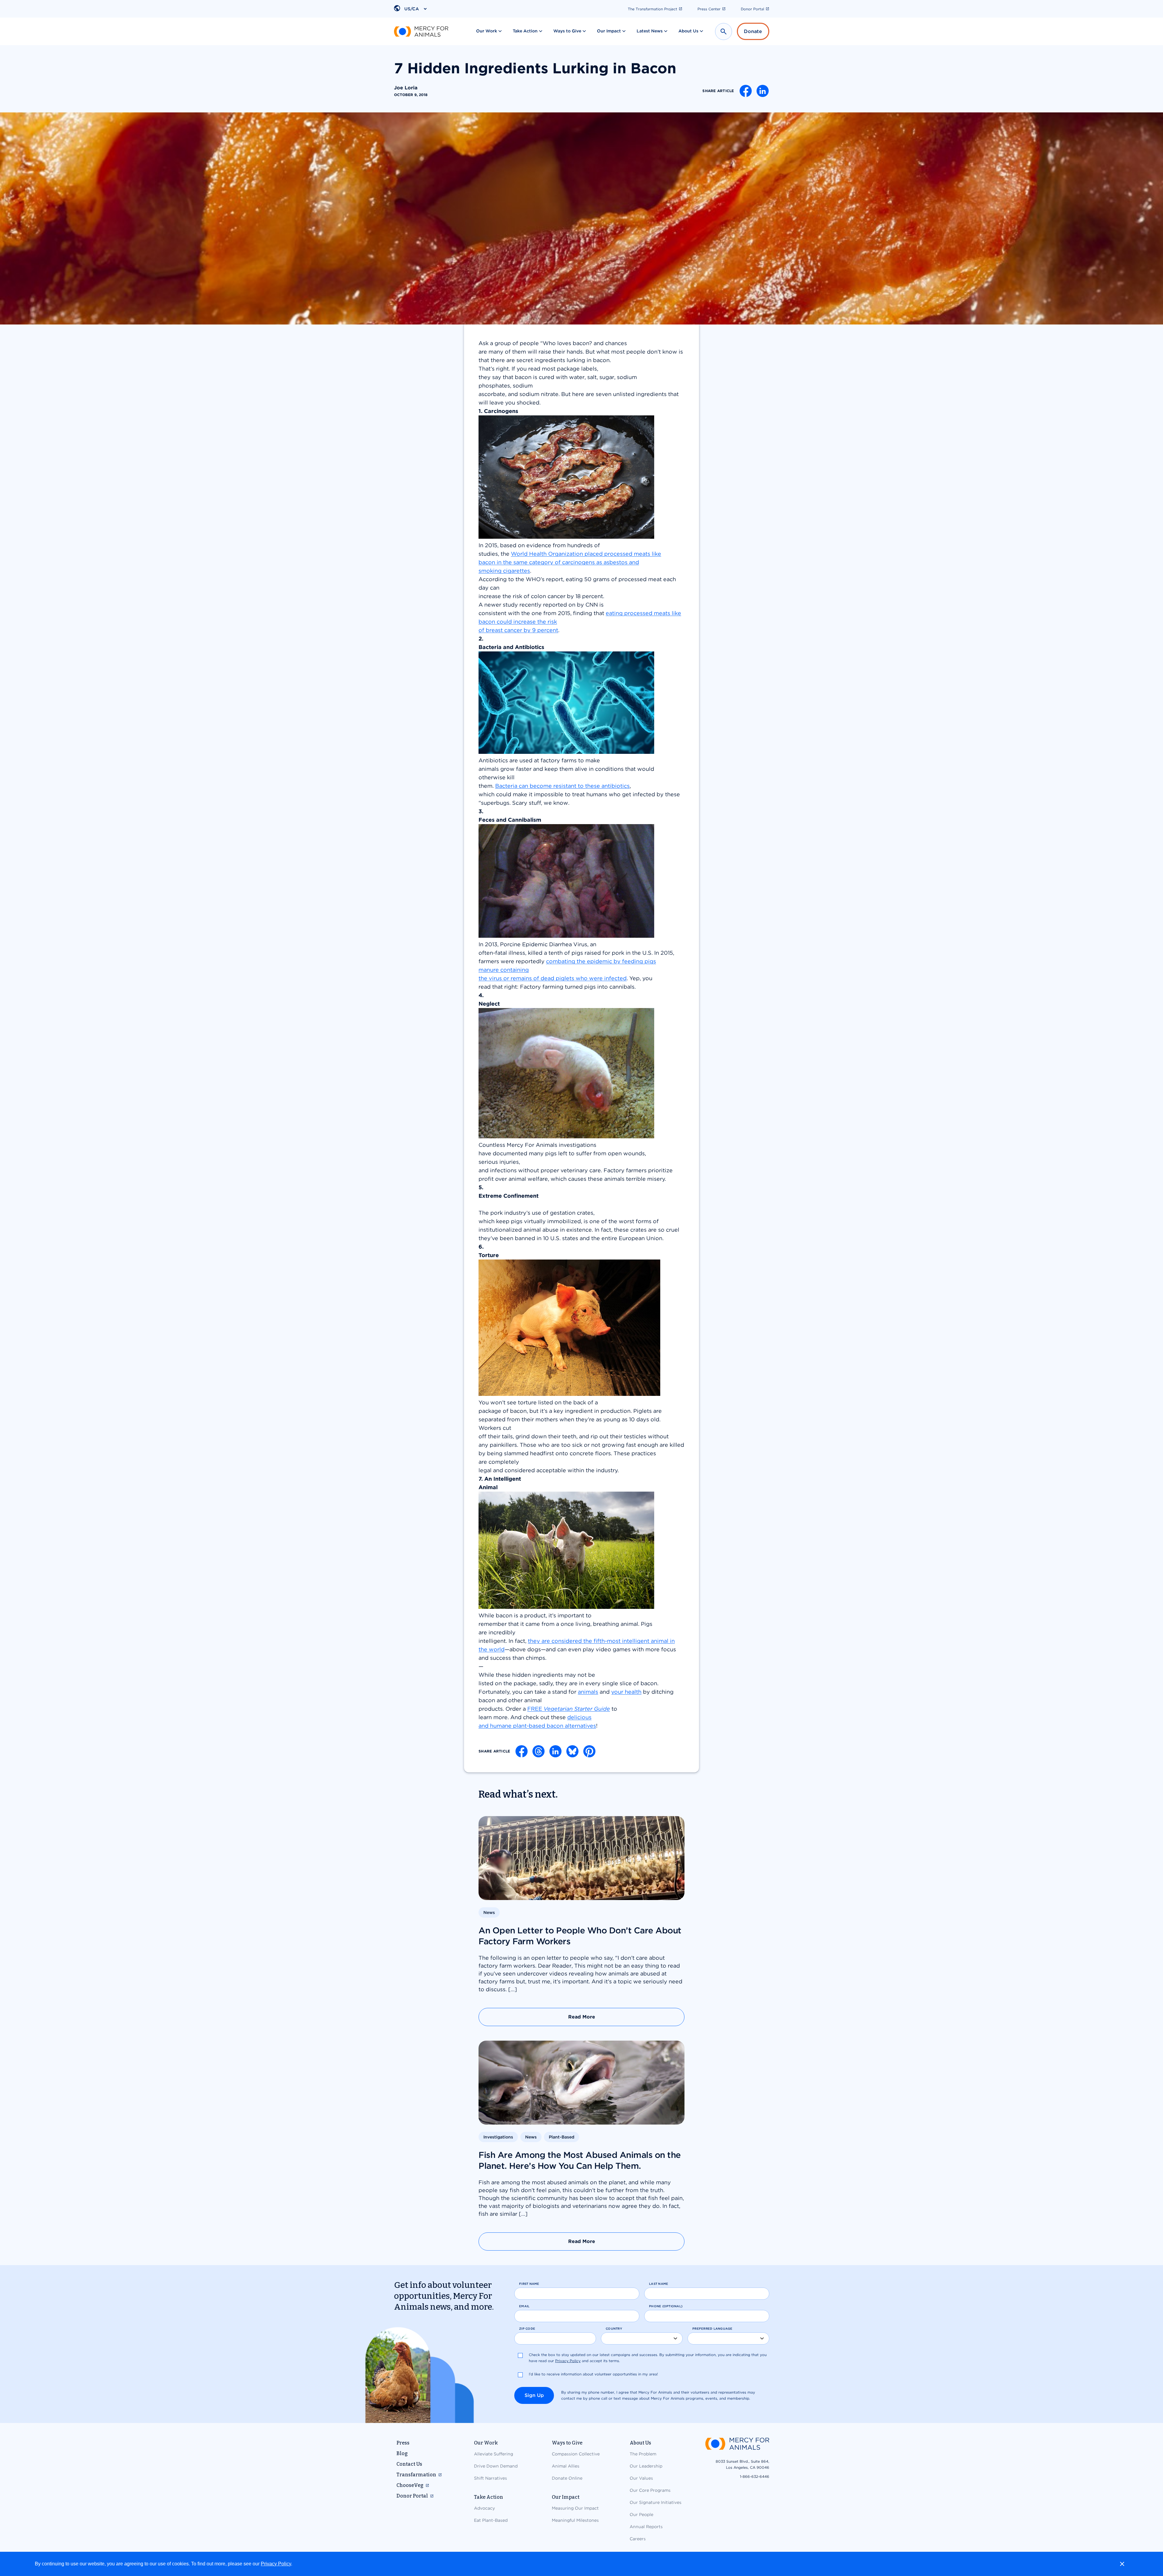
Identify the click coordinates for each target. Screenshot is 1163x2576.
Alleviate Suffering (494, 2454)
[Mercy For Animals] (421, 32)
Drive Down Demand (496, 2466)
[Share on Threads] (538, 1751)
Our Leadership (646, 2466)
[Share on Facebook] (746, 91)
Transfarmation (416, 2475)
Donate (753, 31)
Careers (638, 2539)
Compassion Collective (576, 2454)
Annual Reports (646, 2527)
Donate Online (567, 2478)
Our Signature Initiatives (656, 2502)
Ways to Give (567, 31)
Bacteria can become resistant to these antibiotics (562, 786)
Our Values (641, 2478)
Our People (641, 2514)
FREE (569, 1709)
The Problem (643, 2454)
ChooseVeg (410, 2485)
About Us (688, 31)
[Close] (1122, 2564)
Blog (402, 2453)
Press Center (709, 9)
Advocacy (484, 2508)
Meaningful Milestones (575, 2520)
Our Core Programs (650, 2490)
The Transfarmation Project (653, 9)
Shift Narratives (490, 2478)
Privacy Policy (276, 2564)
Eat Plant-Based (491, 2520)
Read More (582, 2017)
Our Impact (609, 31)
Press (403, 2443)
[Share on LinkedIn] (763, 91)
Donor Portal (752, 9)
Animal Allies (566, 2466)
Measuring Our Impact (575, 2508)
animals (588, 1692)
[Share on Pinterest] (589, 1751)
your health (626, 1692)
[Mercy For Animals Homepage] (737, 2444)
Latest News (650, 31)
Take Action (525, 31)
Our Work (487, 31)
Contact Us (409, 2464)
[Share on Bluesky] (572, 1751)
